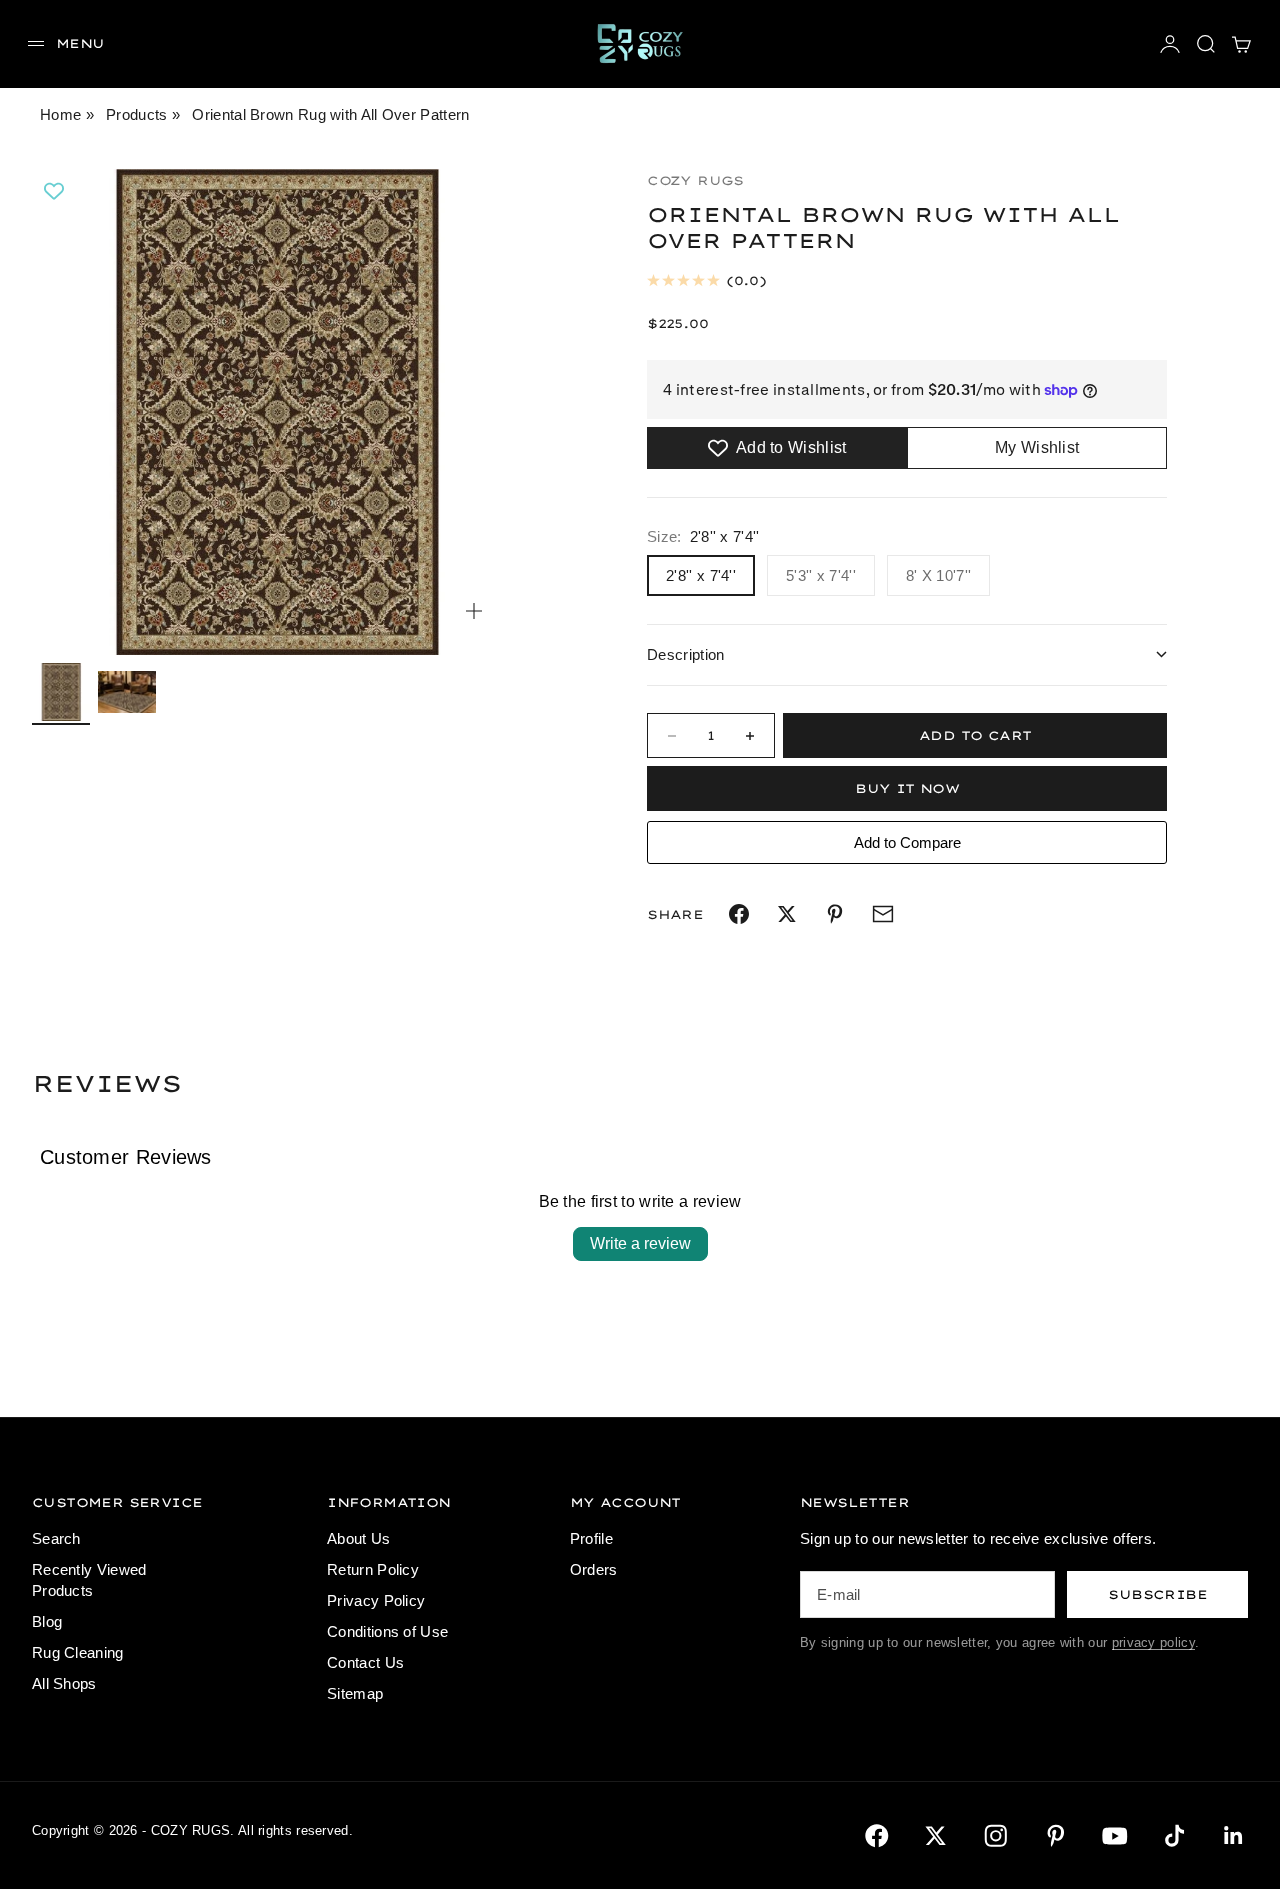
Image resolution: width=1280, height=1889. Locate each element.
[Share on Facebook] (739, 914)
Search (56, 1538)
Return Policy (373, 1569)
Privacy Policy (376, 1600)
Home (60, 114)
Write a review (640, 1243)
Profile (591, 1538)
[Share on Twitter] (787, 914)
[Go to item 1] (61, 692)
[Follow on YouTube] (1115, 1836)
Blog (47, 1621)
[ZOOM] (474, 611)
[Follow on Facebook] (877, 1836)
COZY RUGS (695, 180)
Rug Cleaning (78, 1652)
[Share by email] (883, 914)
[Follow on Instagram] (996, 1836)
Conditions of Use (387, 1631)
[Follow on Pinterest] (1056, 1836)
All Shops (64, 1683)
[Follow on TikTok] (1175, 1836)
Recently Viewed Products (89, 1580)
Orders (594, 1569)
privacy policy (1153, 1642)
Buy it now (907, 788)
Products (136, 114)
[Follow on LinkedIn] (1234, 1836)
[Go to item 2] (127, 691)
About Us (358, 1538)
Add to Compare (907, 842)
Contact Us (365, 1662)
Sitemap (355, 1693)
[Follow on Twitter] (936, 1836)
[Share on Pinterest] (835, 914)
